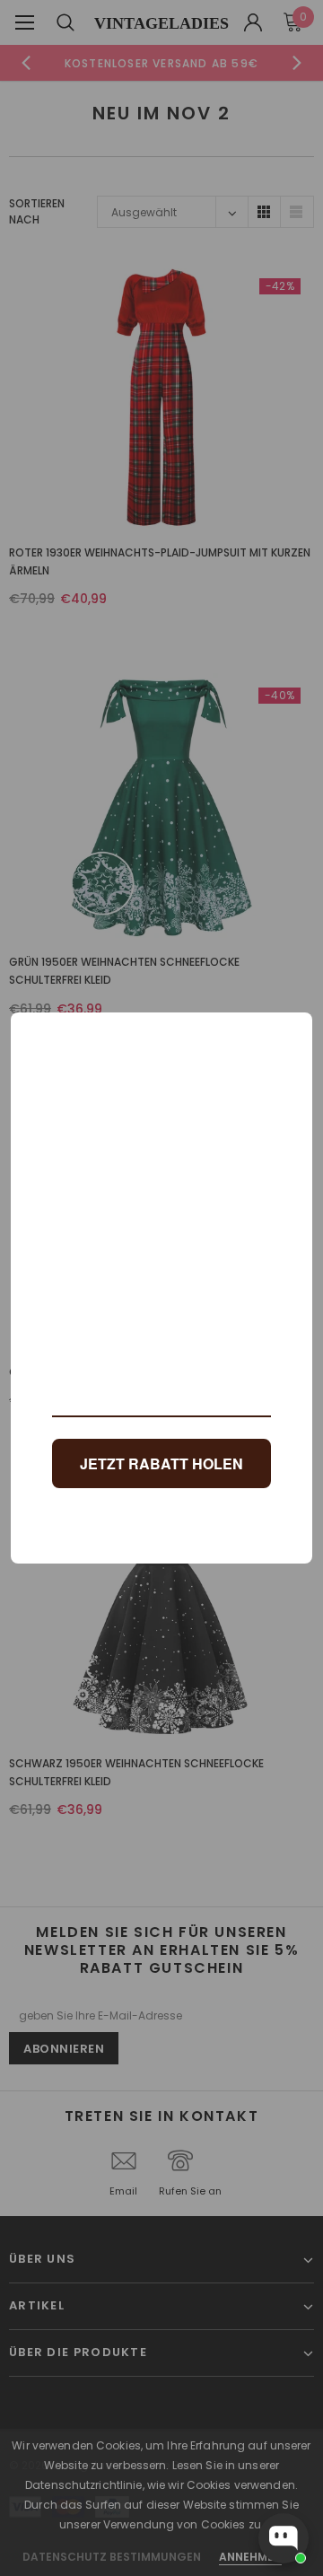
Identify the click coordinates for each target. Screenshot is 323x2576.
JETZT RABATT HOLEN (161, 1463)
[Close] (291, 1034)
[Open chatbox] (284, 2538)
